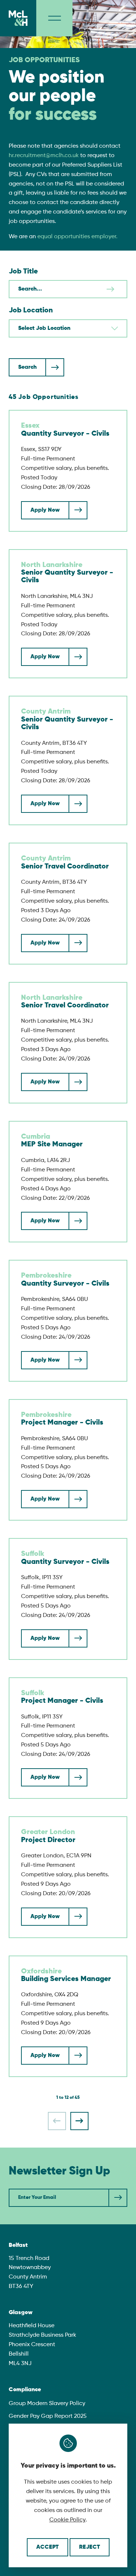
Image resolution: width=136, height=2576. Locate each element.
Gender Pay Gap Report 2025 (48, 2416)
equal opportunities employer (77, 237)
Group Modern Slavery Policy (47, 2404)
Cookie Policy (67, 2520)
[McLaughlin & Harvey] (18, 18)
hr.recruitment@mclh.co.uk (44, 156)
